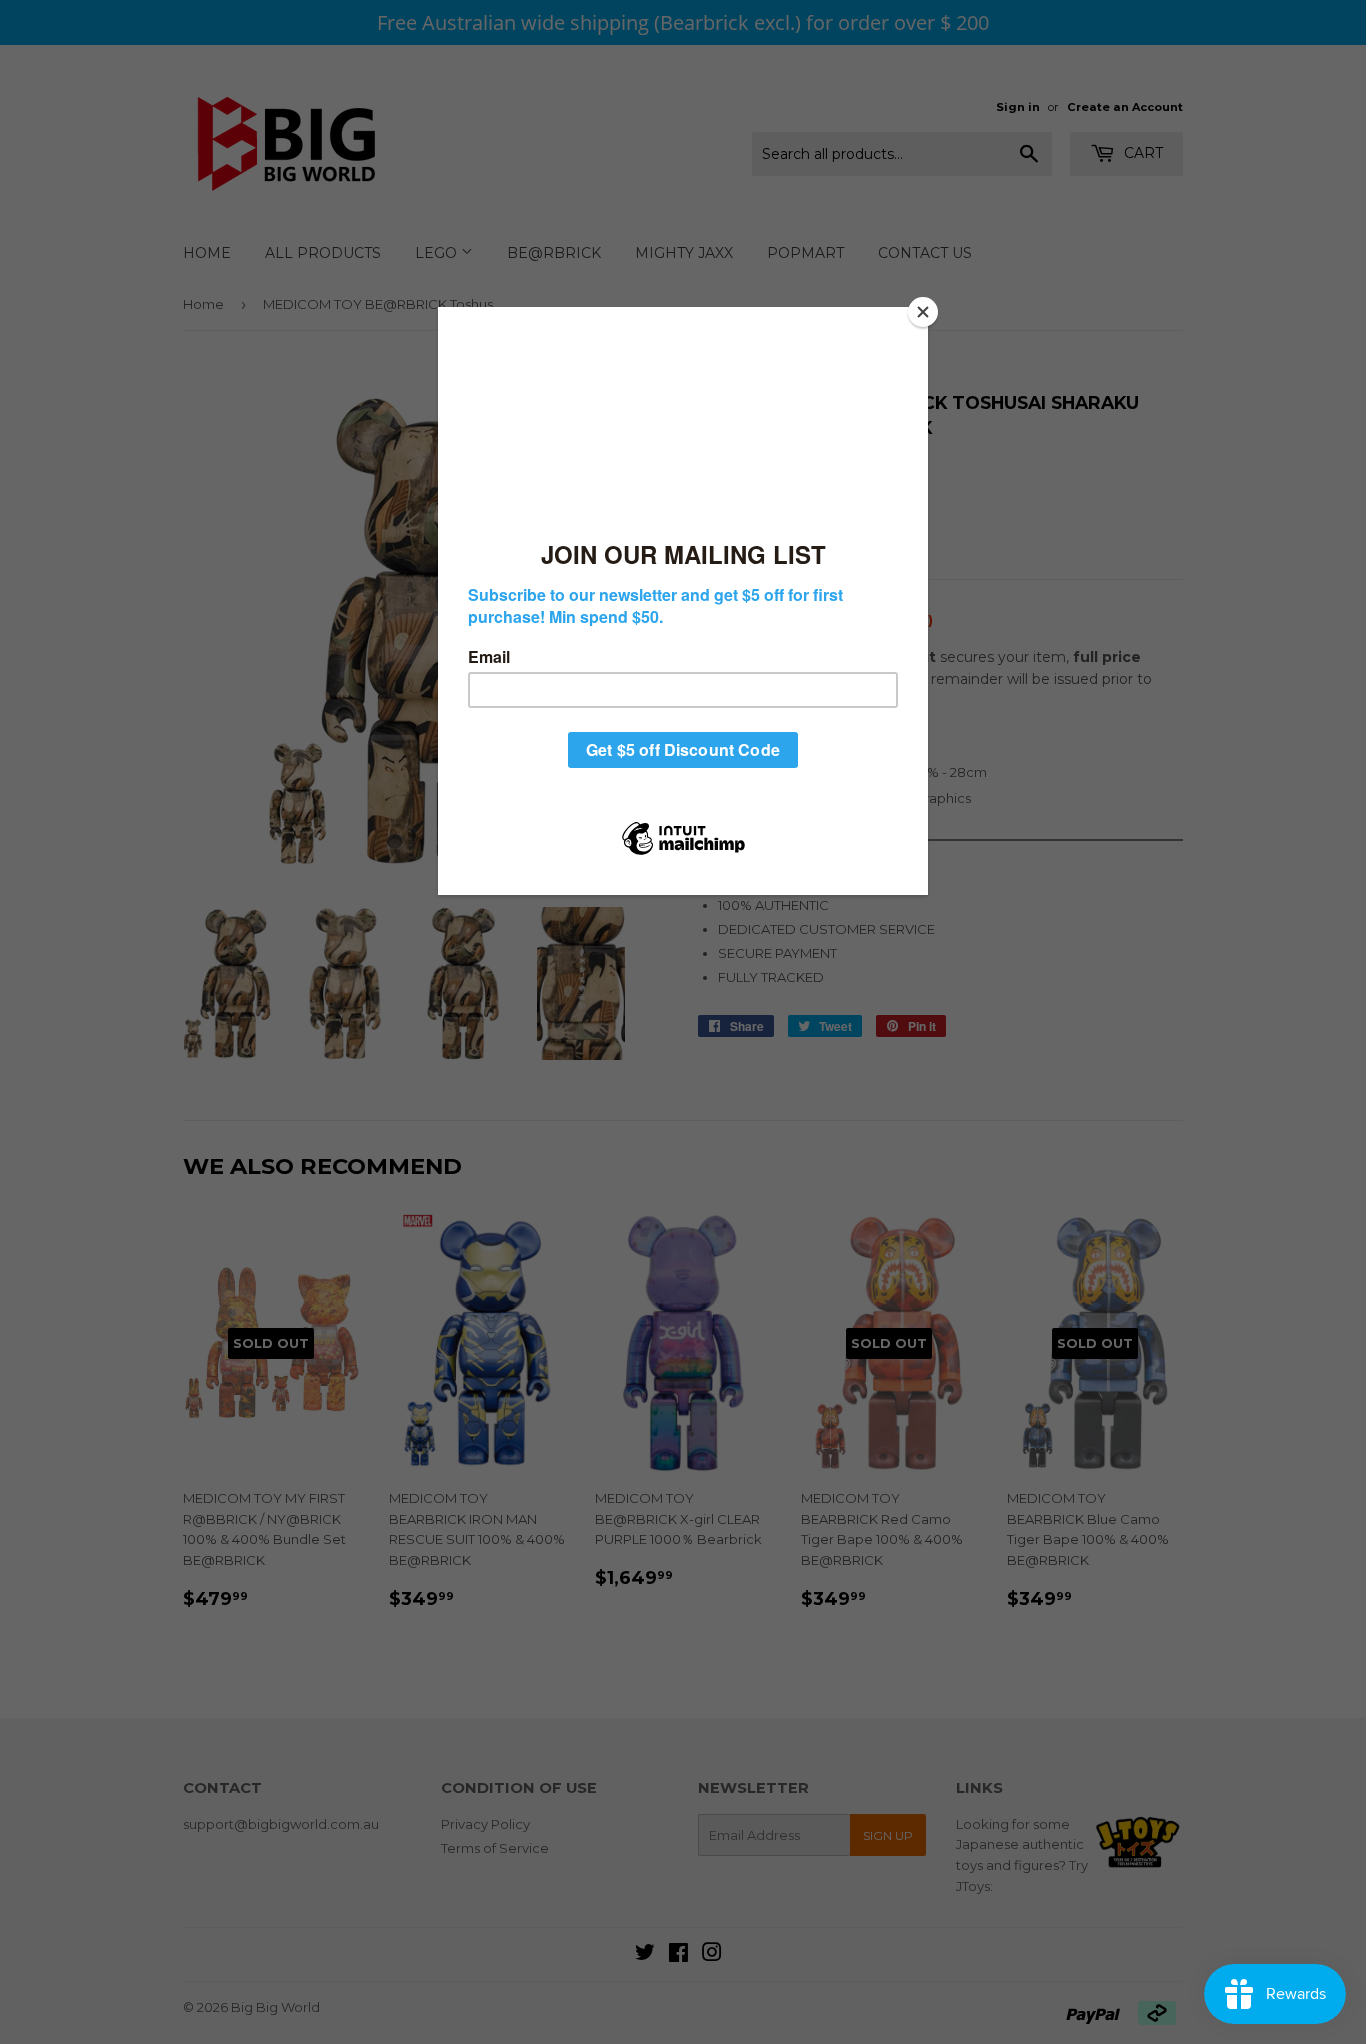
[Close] (923, 312)
